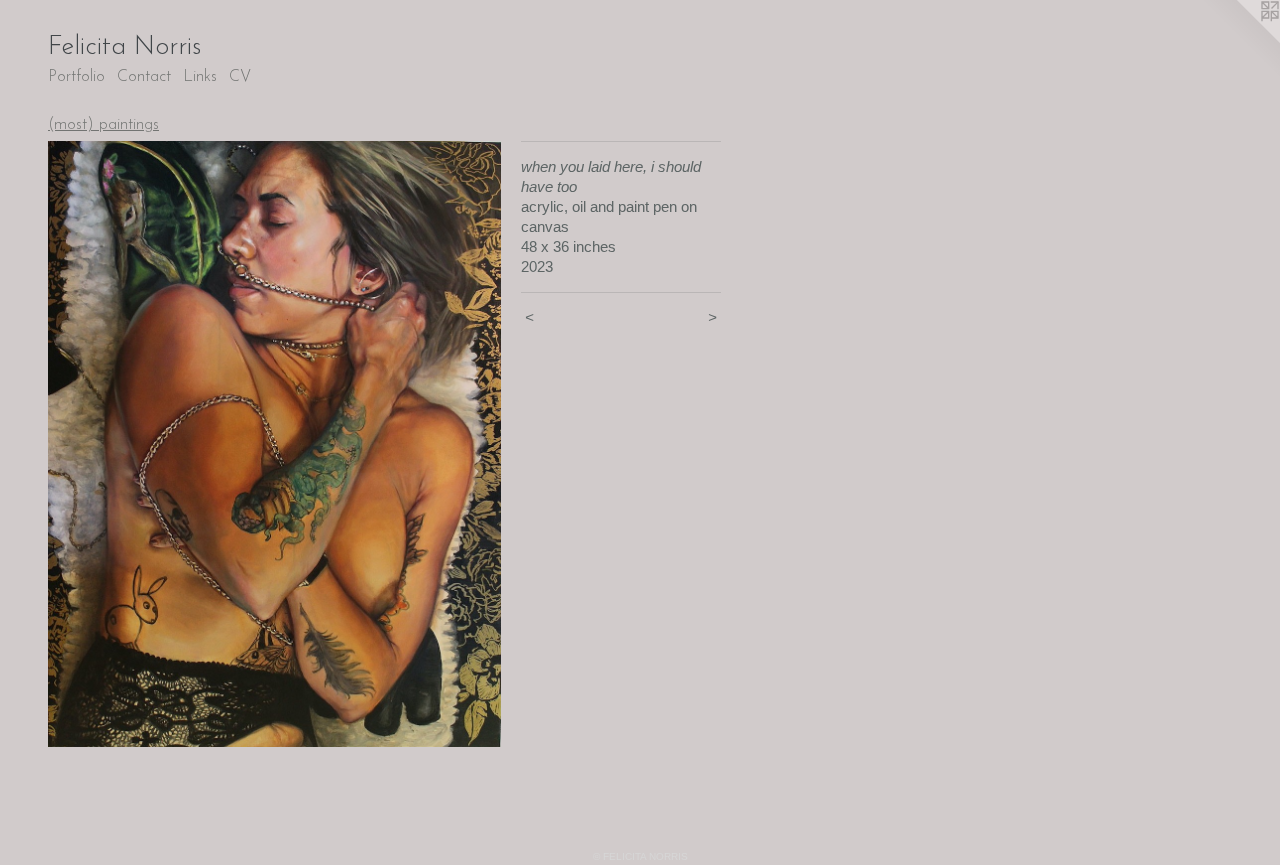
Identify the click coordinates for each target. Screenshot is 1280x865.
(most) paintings (103, 125)
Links (200, 77)
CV (240, 77)
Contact (144, 77)
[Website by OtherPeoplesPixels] (1240, 40)
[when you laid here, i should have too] (274, 444)
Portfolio (76, 77)
